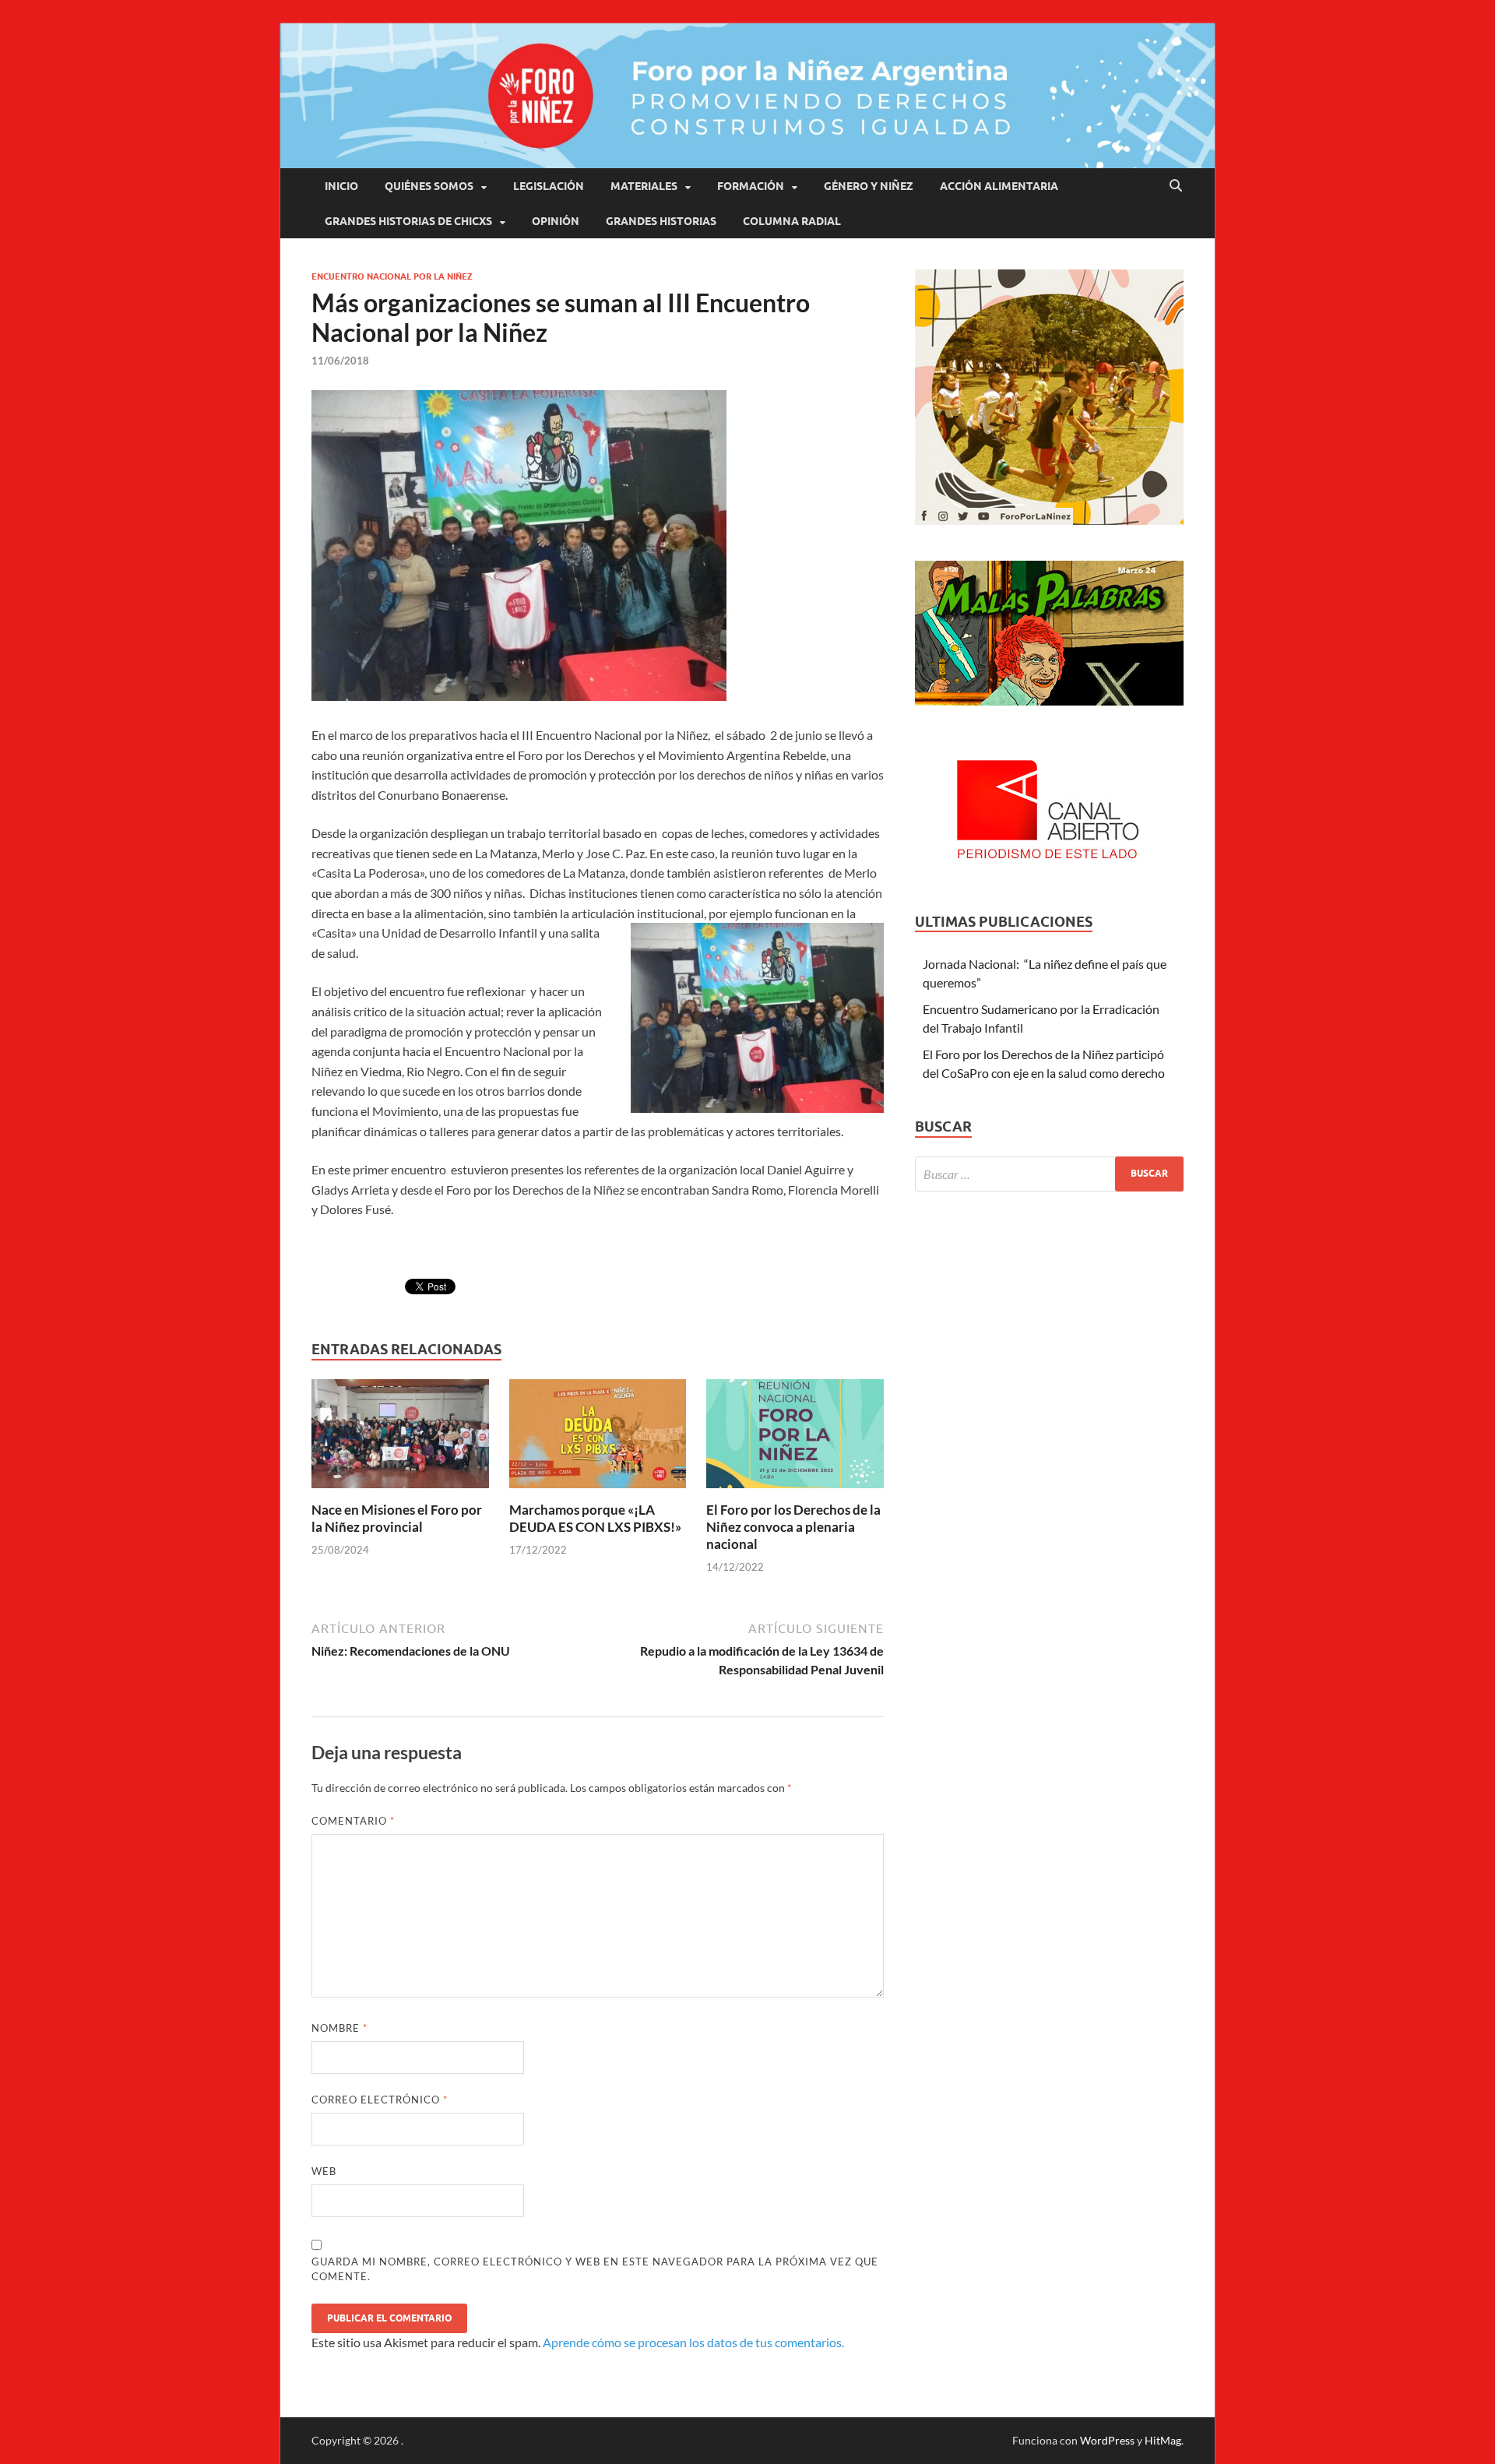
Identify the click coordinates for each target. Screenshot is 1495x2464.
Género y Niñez (869, 186)
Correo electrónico (380, 2100)
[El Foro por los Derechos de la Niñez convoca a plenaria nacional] (795, 1438)
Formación (751, 186)
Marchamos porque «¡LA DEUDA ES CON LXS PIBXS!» (595, 1518)
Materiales (644, 186)
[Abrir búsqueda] (1176, 186)
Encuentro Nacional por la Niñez (392, 276)
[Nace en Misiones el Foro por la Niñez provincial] (400, 1438)
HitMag (1163, 2440)
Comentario (353, 1821)
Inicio (341, 186)
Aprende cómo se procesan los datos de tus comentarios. (693, 2342)
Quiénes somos (429, 186)
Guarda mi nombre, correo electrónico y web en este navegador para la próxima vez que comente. (595, 2269)
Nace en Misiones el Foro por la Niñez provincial (397, 1518)
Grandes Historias (661, 221)
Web (324, 2171)
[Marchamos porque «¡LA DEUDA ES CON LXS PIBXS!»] (598, 1438)
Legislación (549, 186)
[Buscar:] (1049, 1174)
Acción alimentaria (999, 186)
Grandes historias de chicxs (408, 221)
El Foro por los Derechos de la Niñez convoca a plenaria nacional (793, 1527)
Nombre (339, 2028)
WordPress (1107, 2440)
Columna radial (792, 221)
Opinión (556, 221)
